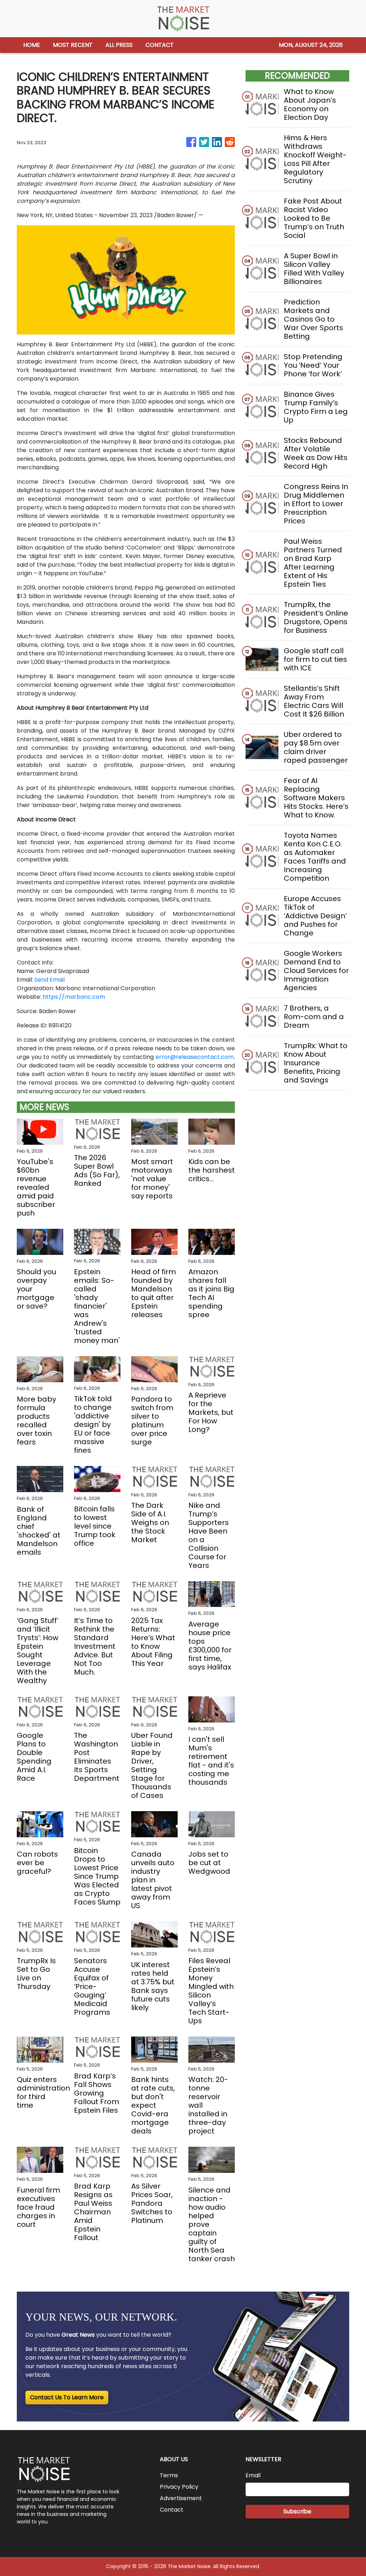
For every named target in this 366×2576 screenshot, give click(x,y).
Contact (172, 2510)
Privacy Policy (179, 2487)
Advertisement (181, 2498)
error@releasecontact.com (195, 1057)
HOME (32, 45)
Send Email (50, 980)
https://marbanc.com (74, 997)
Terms (169, 2475)
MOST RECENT (73, 45)
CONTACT (160, 45)
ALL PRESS (119, 45)
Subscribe (297, 2511)
